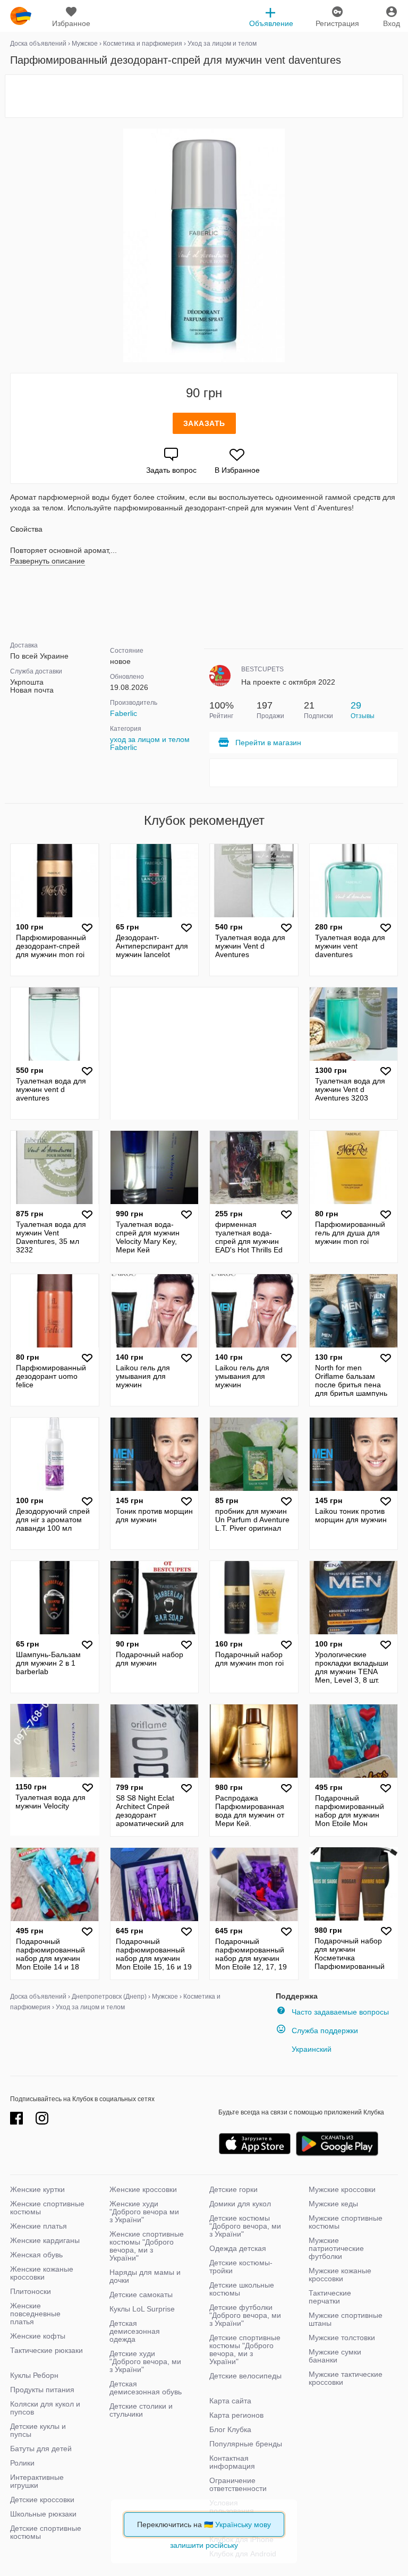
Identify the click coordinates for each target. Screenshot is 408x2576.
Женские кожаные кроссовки (42, 2273)
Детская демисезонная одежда (135, 2331)
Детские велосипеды (245, 2376)
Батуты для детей (41, 2449)
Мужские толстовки (342, 2338)
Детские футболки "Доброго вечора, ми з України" (245, 2315)
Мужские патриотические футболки (336, 2248)
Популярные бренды (246, 2444)
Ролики (22, 2463)
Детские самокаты (141, 2294)
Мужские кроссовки (342, 2189)
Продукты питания (42, 2390)
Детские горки (233, 2189)
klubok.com (21, 16)
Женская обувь (36, 2255)
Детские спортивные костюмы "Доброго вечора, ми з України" (245, 2349)
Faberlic (124, 713)
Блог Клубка (230, 2429)
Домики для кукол (240, 2204)
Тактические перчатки (330, 2297)
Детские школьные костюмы (242, 2289)
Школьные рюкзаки (43, 2514)
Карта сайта (230, 2401)
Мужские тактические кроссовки (346, 2378)
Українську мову (243, 2524)
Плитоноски (31, 2291)
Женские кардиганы (45, 2240)
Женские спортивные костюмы (47, 2208)
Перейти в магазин (268, 743)
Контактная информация (232, 2462)
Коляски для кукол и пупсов (45, 2408)
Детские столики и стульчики (141, 2410)
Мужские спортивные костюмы (346, 2222)
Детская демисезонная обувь (146, 2388)
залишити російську (204, 2545)
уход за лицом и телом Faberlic (150, 743)
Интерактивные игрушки (37, 2481)
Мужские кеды (333, 2204)
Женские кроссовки (143, 2189)
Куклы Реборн (34, 2375)
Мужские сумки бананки (335, 2356)
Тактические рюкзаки (46, 2350)
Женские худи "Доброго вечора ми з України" (144, 2212)
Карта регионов (236, 2415)
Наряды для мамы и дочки (145, 2276)
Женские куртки (37, 2189)
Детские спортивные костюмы (46, 2532)
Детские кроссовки (42, 2500)
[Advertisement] (204, 96)
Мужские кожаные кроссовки (340, 2275)
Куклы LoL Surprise (142, 2309)
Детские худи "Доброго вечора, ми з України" (145, 2361)
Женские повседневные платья (35, 2314)
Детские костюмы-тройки (241, 2267)
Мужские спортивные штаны (346, 2319)
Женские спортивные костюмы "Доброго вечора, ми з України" (147, 2246)
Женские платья (39, 2226)
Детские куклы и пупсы (38, 2430)
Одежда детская (238, 2248)
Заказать (204, 423)
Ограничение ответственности (238, 2484)
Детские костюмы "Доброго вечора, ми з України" (245, 2226)
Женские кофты (38, 2336)
